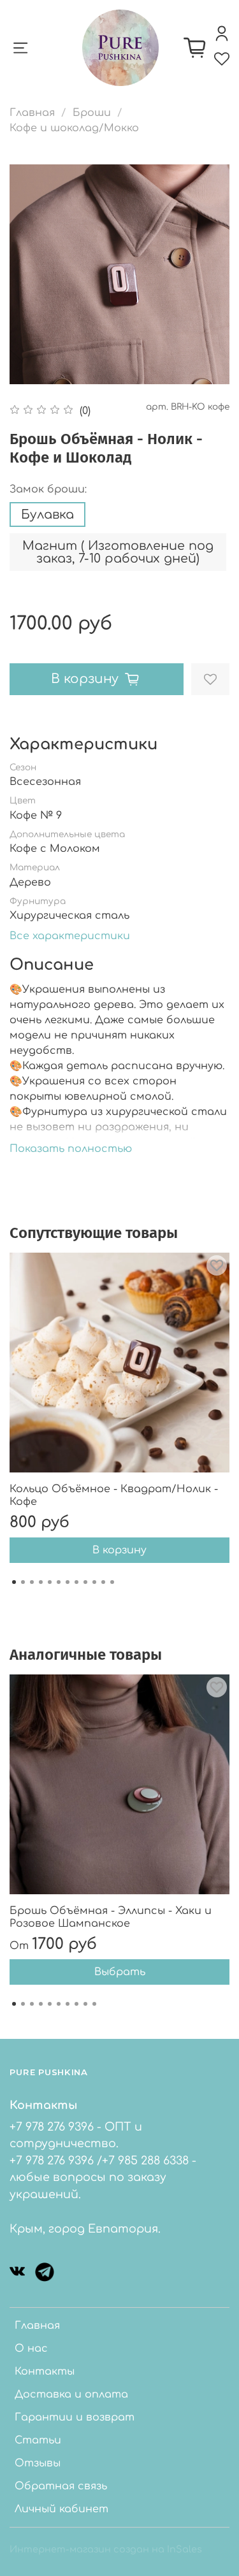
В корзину (119, 1550)
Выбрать (120, 1972)
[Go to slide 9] (85, 1582)
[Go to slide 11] (103, 1582)
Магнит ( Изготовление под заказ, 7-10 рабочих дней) (118, 552)
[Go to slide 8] (76, 1582)
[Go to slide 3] (32, 1582)
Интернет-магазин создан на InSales (106, 2549)
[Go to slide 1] (14, 1582)
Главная (32, 113)
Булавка (47, 514)
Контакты (45, 2371)
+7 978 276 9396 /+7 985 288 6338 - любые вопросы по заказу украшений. (103, 2177)
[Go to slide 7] (68, 1582)
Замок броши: (48, 489)
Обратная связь (61, 2486)
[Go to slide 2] (23, 1582)
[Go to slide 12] (112, 1582)
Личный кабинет (62, 2509)
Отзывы (38, 2463)
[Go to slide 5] (50, 1582)
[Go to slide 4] (41, 1582)
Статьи (38, 2440)
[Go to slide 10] (94, 1582)
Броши (92, 113)
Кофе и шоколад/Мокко (74, 128)
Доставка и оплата (71, 2394)
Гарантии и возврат (75, 2417)
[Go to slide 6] (59, 1582)
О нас (31, 2349)
